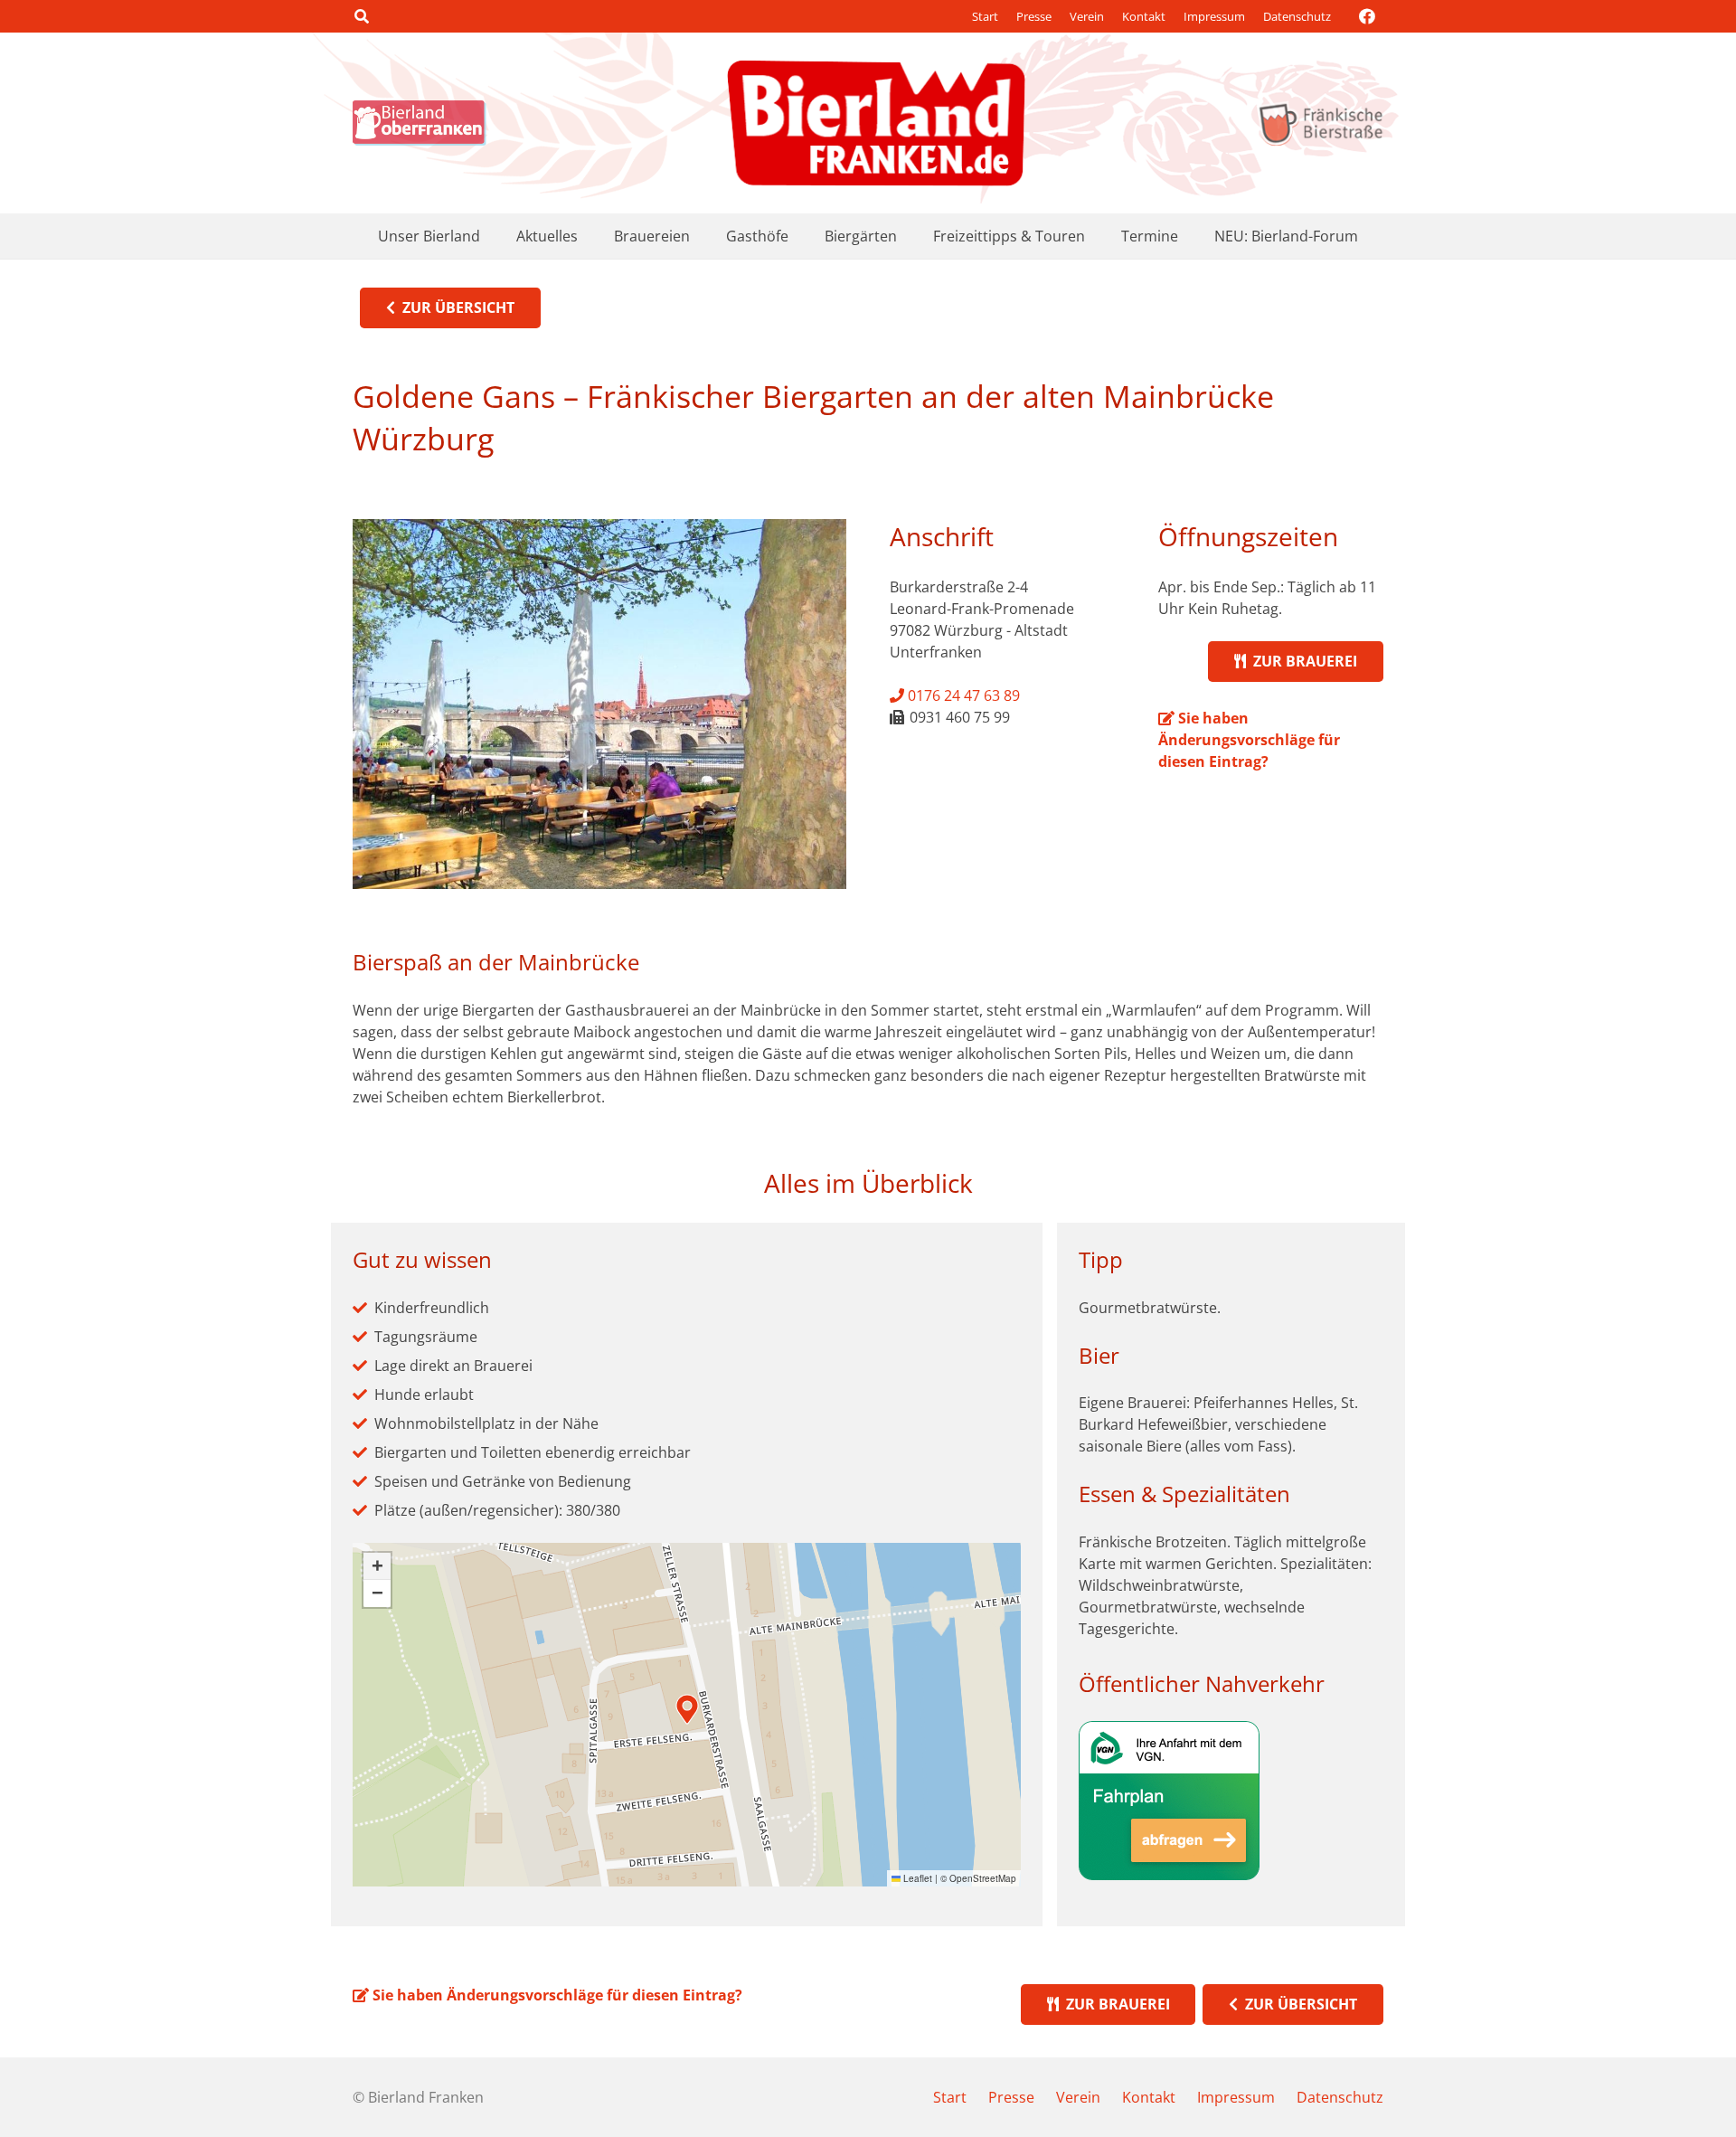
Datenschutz (1297, 16)
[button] (361, 16)
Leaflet (916, 1878)
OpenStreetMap (983, 1878)
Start (985, 16)
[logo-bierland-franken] (876, 123)
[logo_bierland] (424, 123)
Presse (1034, 16)
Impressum (1214, 16)
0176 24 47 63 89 (962, 695)
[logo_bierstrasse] (1320, 123)
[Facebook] (1367, 16)
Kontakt (1144, 16)
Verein (1087, 16)
